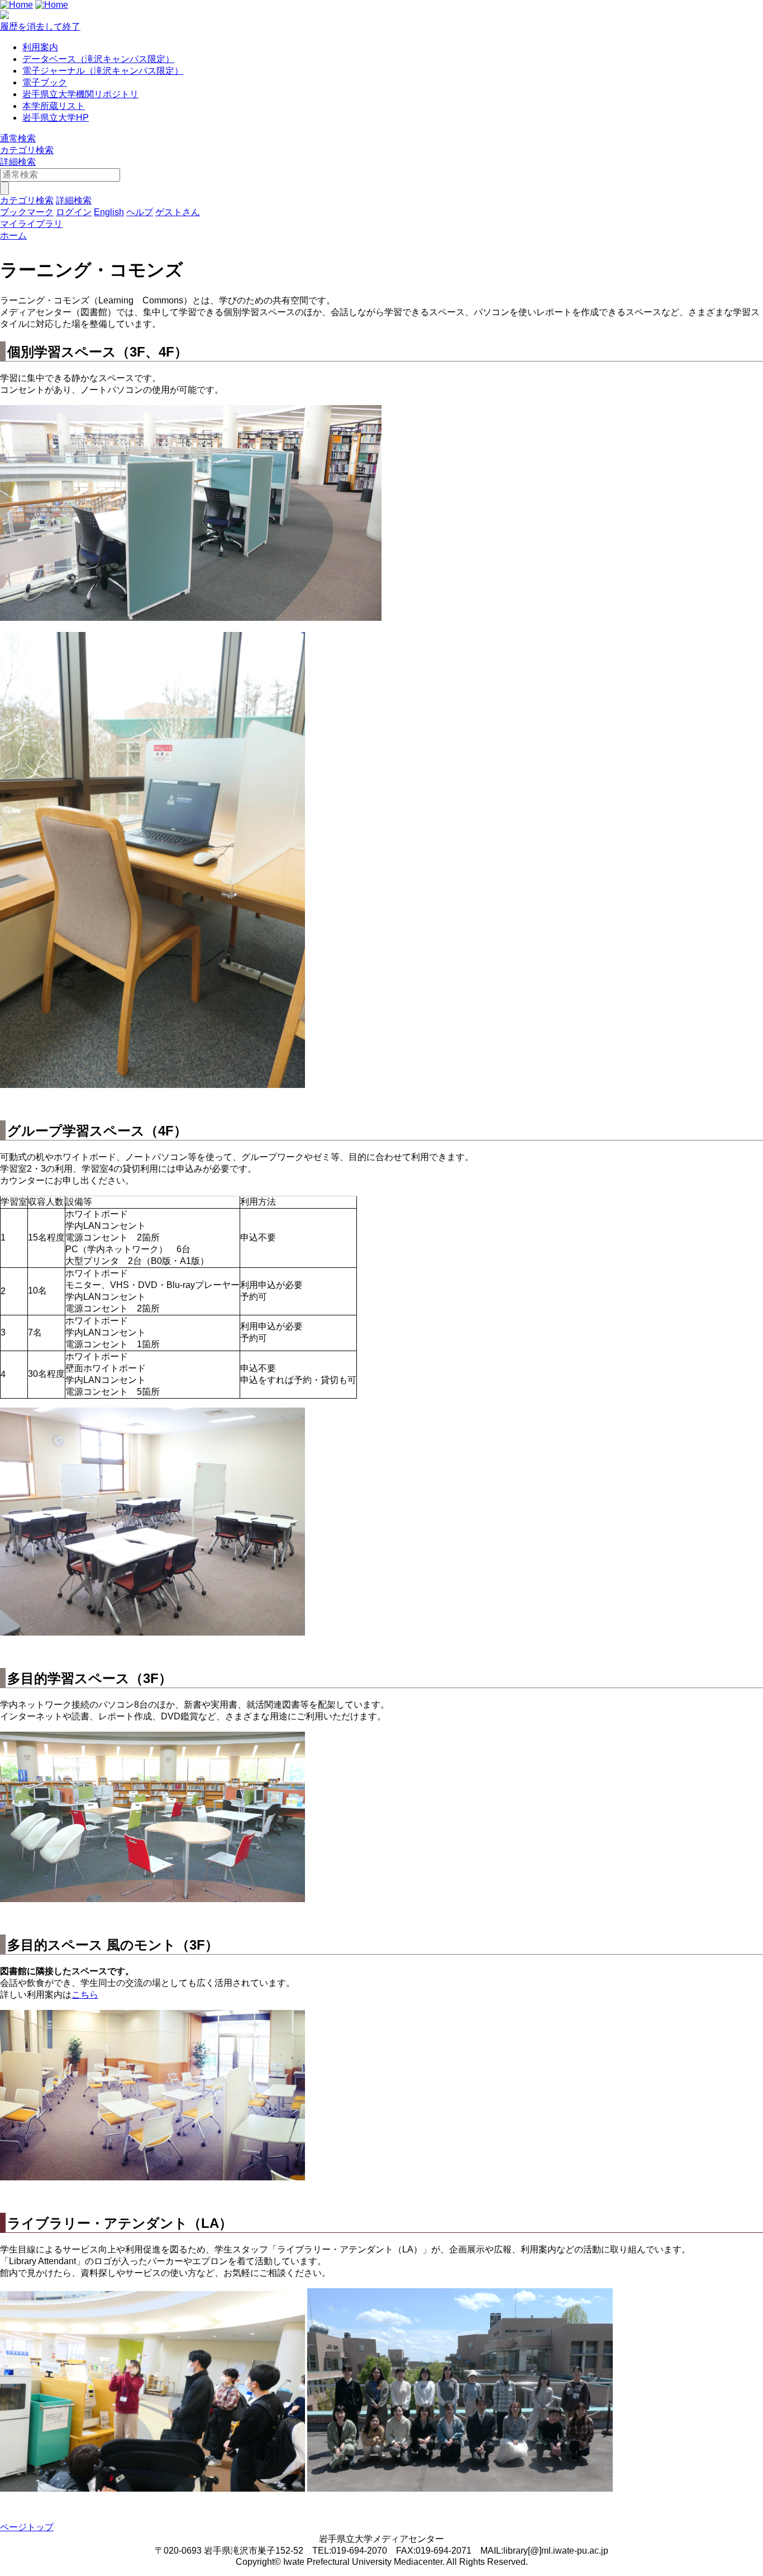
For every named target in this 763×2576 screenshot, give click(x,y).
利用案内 (40, 47)
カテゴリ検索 (27, 150)
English (109, 212)
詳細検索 (18, 162)
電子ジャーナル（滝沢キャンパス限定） (103, 71)
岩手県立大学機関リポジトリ (80, 94)
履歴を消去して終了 (40, 27)
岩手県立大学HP (56, 118)
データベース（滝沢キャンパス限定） (98, 59)
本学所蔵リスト (54, 106)
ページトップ (27, 2527)
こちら (85, 1995)
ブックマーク (27, 212)
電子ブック (45, 82)
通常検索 (18, 138)
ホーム (13, 236)
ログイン (74, 212)
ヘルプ (140, 212)
